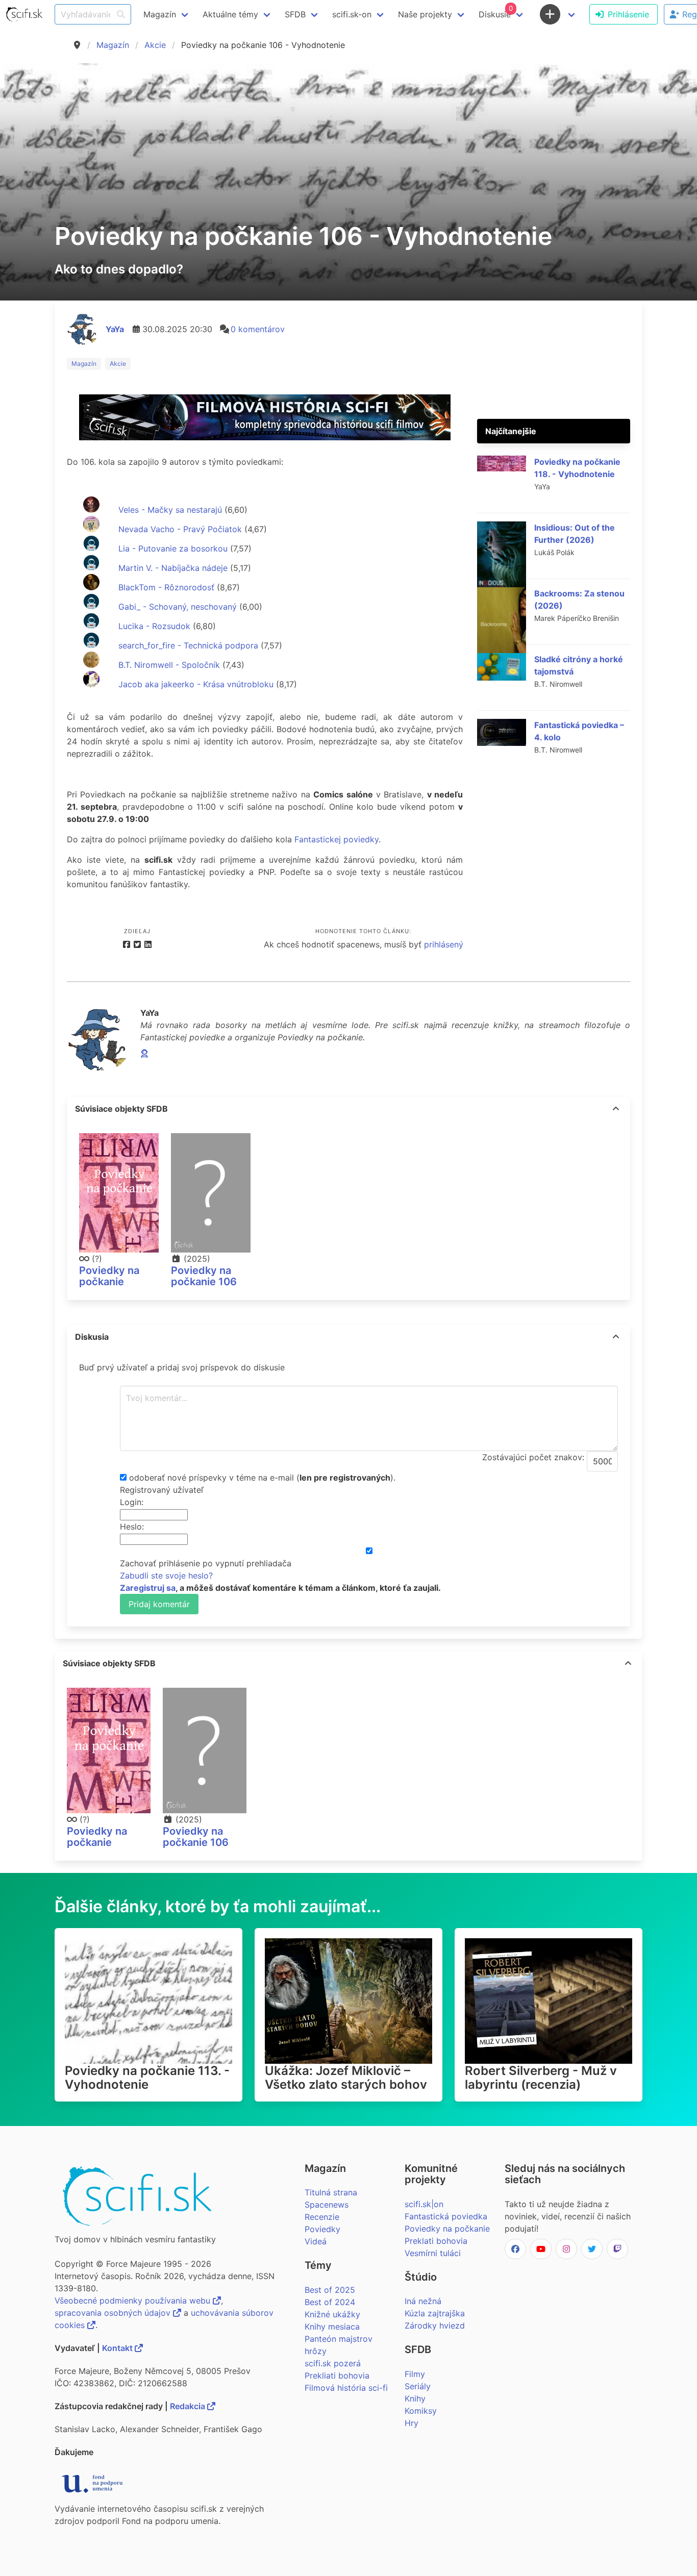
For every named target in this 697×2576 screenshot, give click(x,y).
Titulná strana (331, 2192)
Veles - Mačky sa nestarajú (169, 510)
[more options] (616, 1109)
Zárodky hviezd (435, 2325)
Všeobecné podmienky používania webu (134, 2300)
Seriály (418, 2386)
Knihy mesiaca (332, 2327)
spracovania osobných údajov (114, 2313)
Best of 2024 (330, 2302)
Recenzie (322, 2217)
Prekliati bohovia (337, 2375)
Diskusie (496, 12)
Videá (316, 2241)
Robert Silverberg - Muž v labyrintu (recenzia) (541, 2078)
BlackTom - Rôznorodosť (165, 587)
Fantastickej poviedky (337, 839)
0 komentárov (258, 329)
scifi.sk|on (424, 2204)
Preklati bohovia (436, 2241)
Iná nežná (423, 2301)
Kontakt (118, 2348)
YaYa (115, 329)
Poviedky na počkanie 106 (204, 1276)
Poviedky (322, 2229)
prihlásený (444, 944)
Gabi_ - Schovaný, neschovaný (176, 607)
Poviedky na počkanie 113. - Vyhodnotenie (147, 2078)
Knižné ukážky (332, 2314)
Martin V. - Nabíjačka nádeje (172, 568)
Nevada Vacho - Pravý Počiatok (179, 529)
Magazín (113, 45)
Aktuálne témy (230, 14)
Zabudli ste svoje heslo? (166, 1575)
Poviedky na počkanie (109, 1276)
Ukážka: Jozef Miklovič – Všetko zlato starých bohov (346, 2078)
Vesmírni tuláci (433, 2253)
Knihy (415, 2398)
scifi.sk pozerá (333, 2363)
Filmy (415, 2374)
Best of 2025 (330, 2290)
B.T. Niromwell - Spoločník (168, 665)
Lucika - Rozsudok (153, 626)
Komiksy (421, 2411)
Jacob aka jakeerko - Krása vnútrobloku (195, 684)
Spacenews (327, 2205)
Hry (412, 2423)
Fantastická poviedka (446, 2216)
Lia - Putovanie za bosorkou (172, 548)
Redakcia (189, 2406)
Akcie (155, 45)
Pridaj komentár (159, 1604)
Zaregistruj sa (148, 1588)
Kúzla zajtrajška (435, 2313)
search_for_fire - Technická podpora (187, 645)
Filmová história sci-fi (346, 2388)
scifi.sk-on (352, 14)
